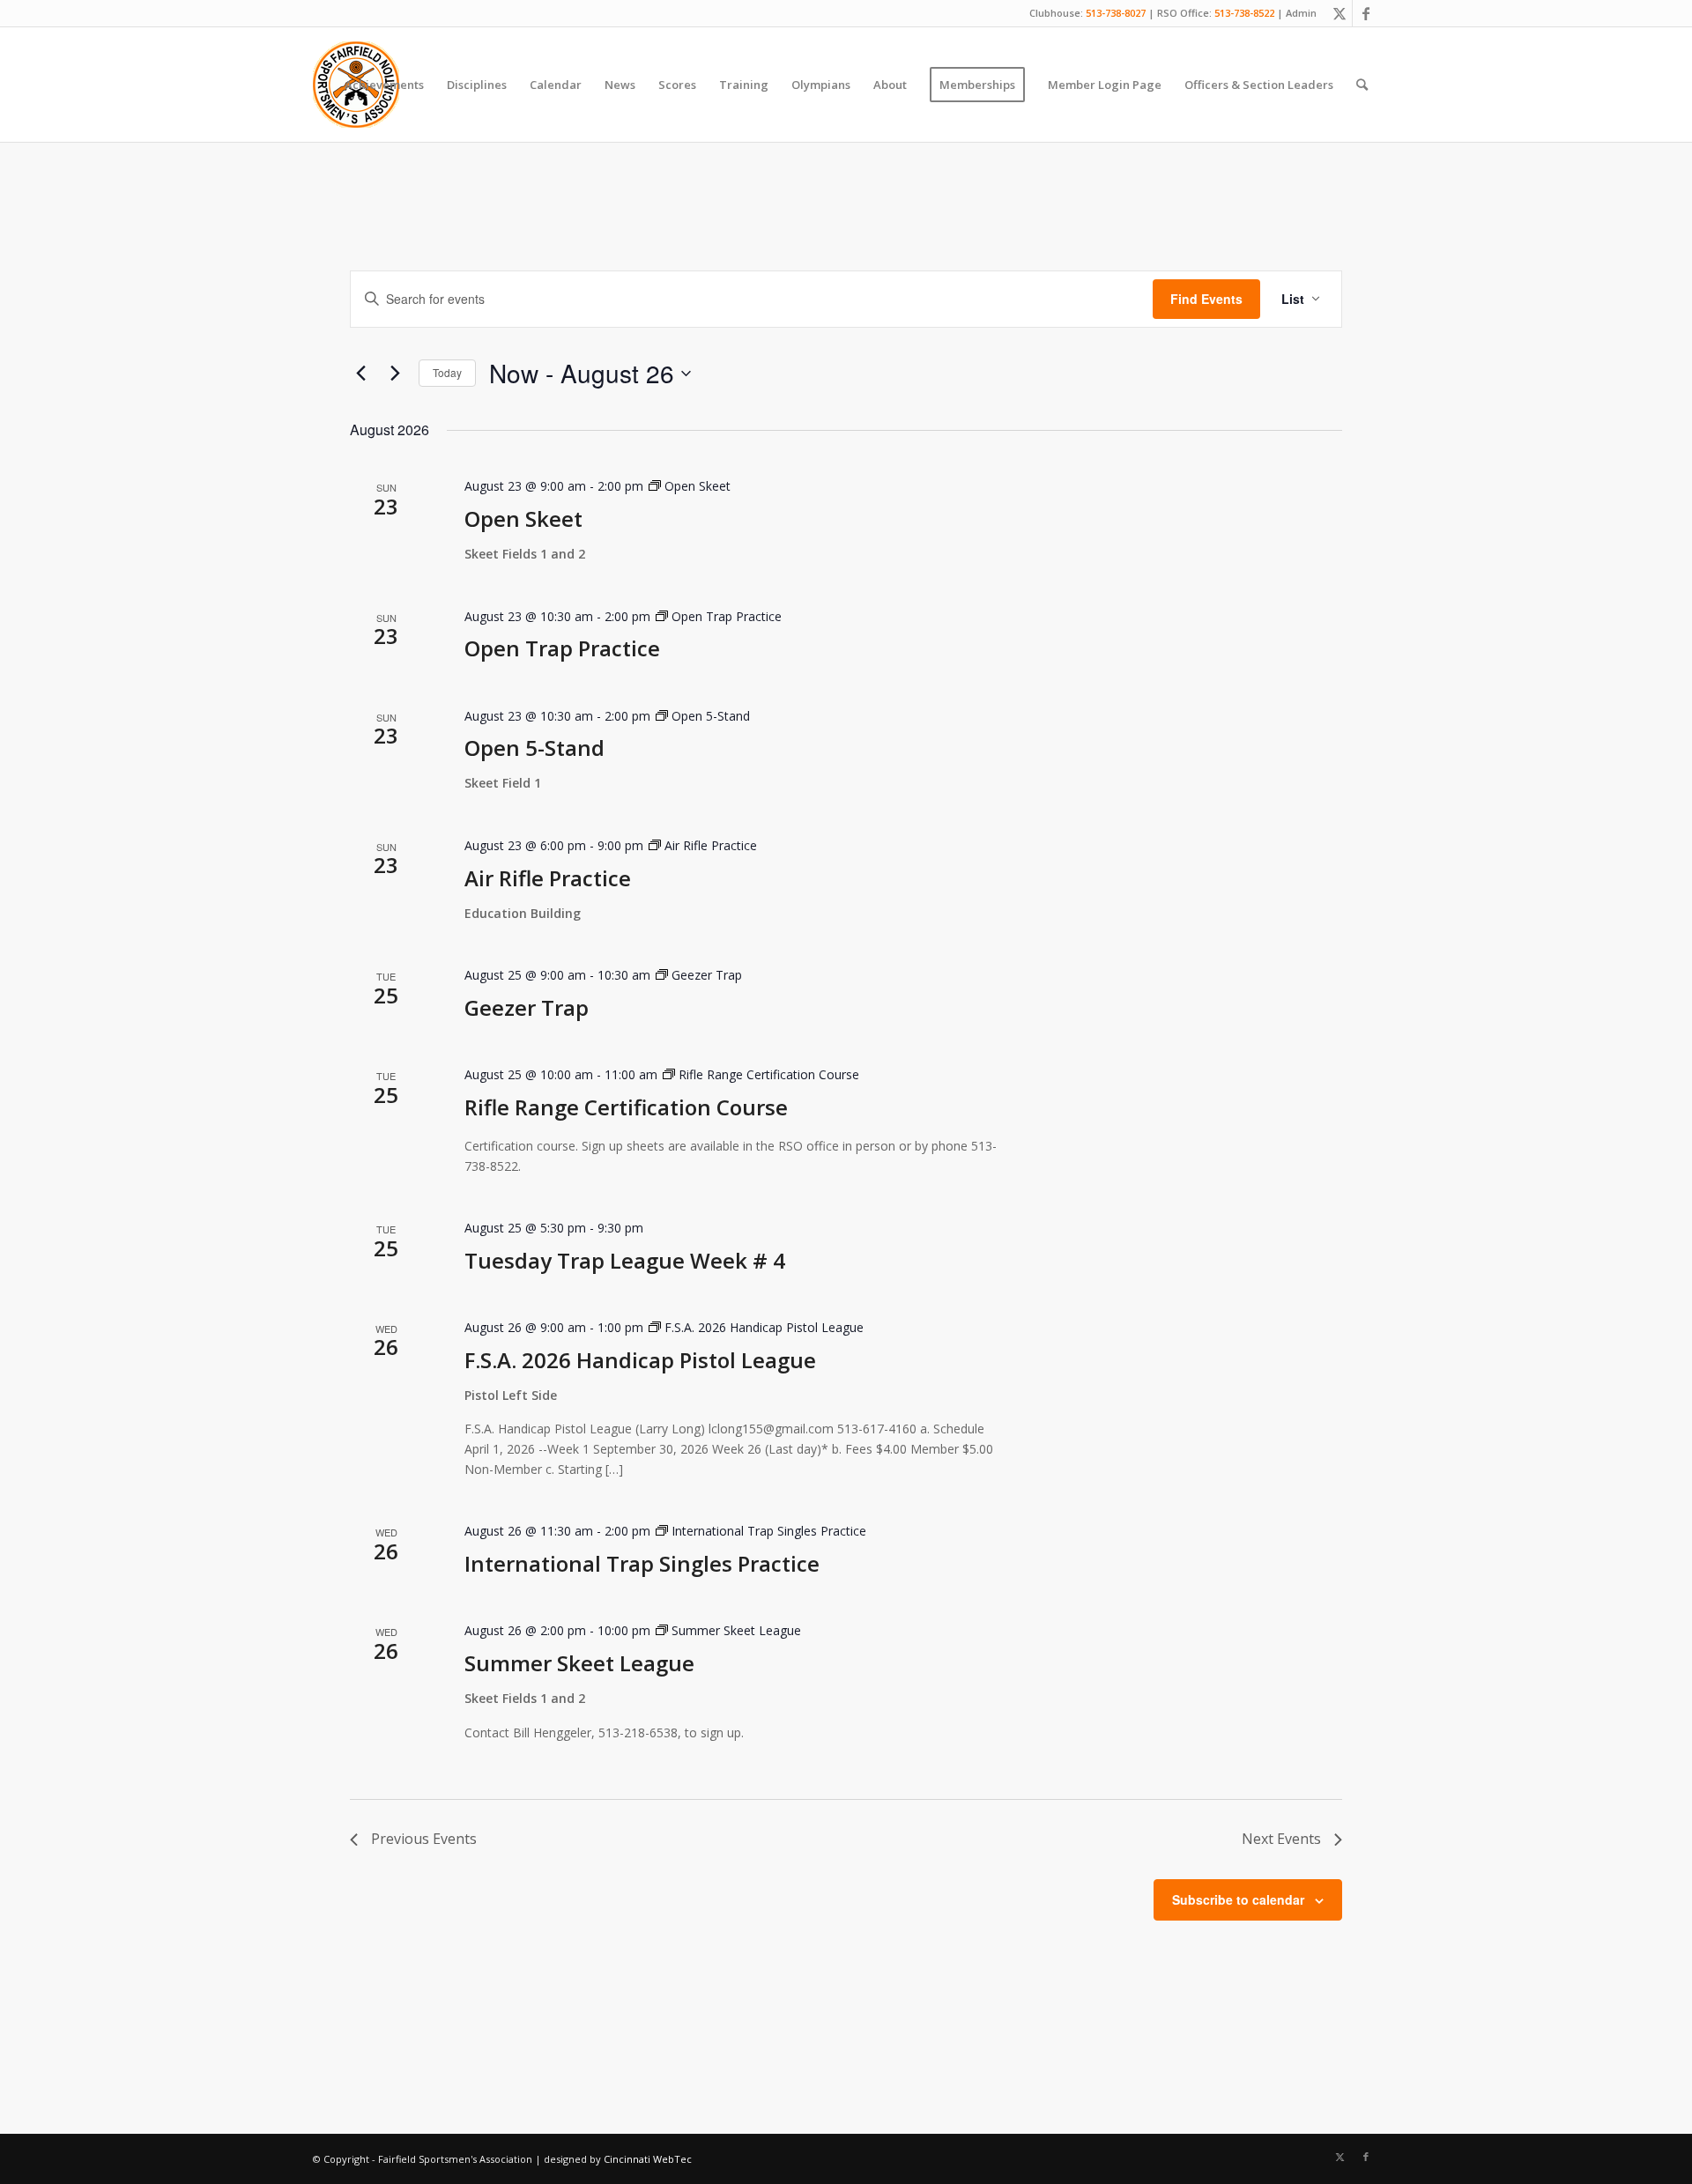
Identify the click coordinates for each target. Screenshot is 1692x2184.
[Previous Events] (360, 374)
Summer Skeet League (579, 1663)
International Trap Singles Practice (642, 1563)
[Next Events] (395, 374)
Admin (1301, 13)
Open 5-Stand (534, 748)
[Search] (1362, 85)
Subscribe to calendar (1238, 1899)
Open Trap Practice (562, 648)
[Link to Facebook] (1366, 13)
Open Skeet (523, 518)
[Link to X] (1339, 13)
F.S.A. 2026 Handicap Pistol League (640, 1360)
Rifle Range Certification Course (626, 1107)
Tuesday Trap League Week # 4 (625, 1260)
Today (447, 372)
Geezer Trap (527, 1007)
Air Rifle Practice (548, 878)
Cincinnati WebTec (648, 2159)
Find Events (1206, 299)
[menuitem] (384, 85)
